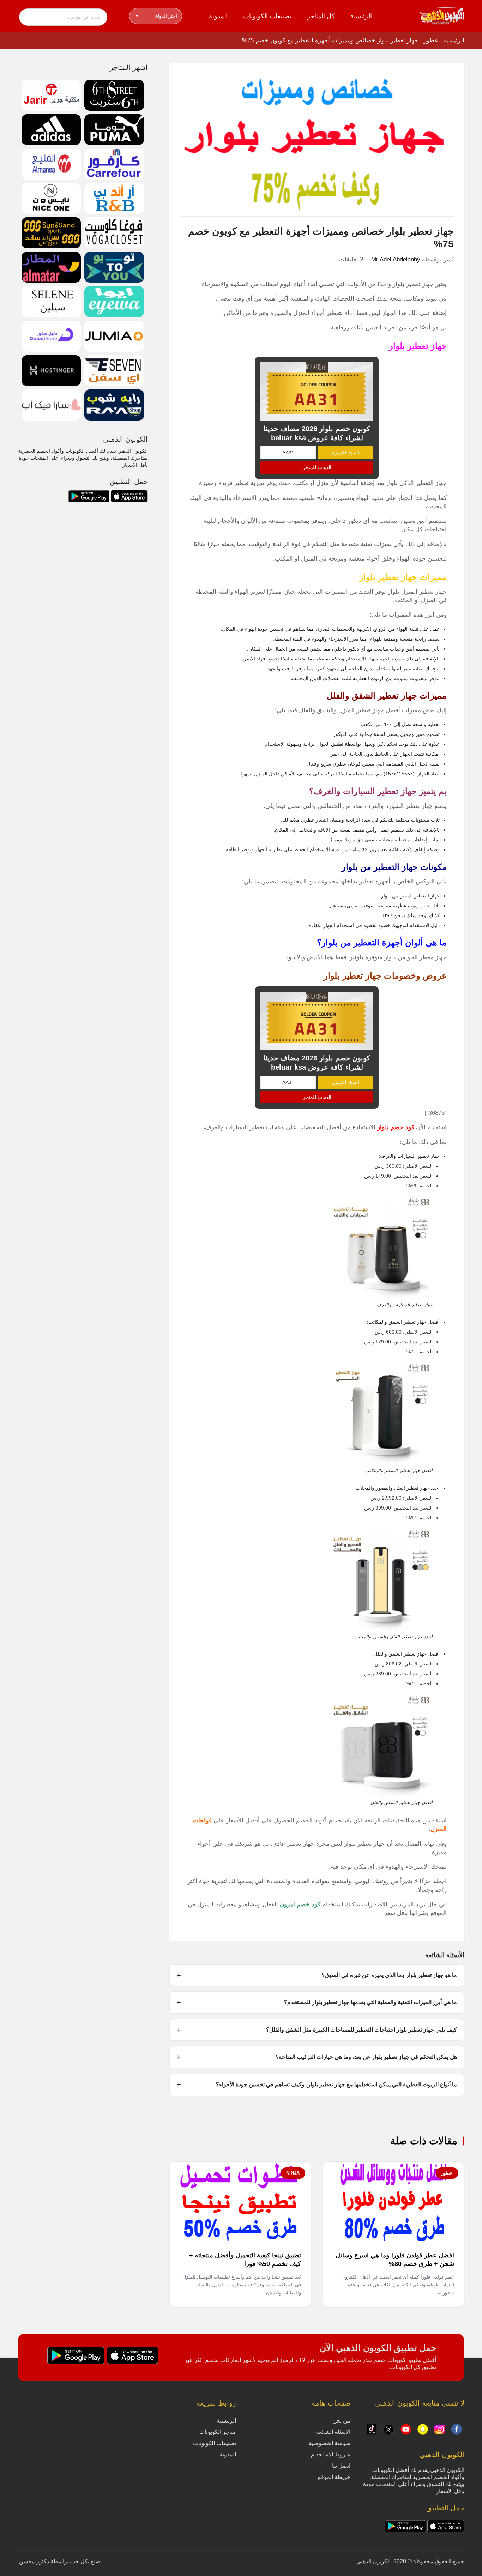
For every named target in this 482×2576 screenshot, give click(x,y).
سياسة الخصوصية (330, 2443)
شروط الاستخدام (331, 2454)
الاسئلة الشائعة (333, 2432)
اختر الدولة (156, 16)
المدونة (218, 16)
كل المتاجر (321, 16)
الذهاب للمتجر (317, 467)
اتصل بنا (341, 2466)
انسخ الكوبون (346, 453)
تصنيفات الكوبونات (267, 16)
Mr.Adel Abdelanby (396, 259)
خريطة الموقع (334, 2477)
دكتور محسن (34, 2561)
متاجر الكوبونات (218, 2432)
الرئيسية (361, 16)
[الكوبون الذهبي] (442, 16)
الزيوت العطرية (369, 678)
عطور (431, 40)
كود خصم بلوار (396, 1127)
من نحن (341, 2421)
